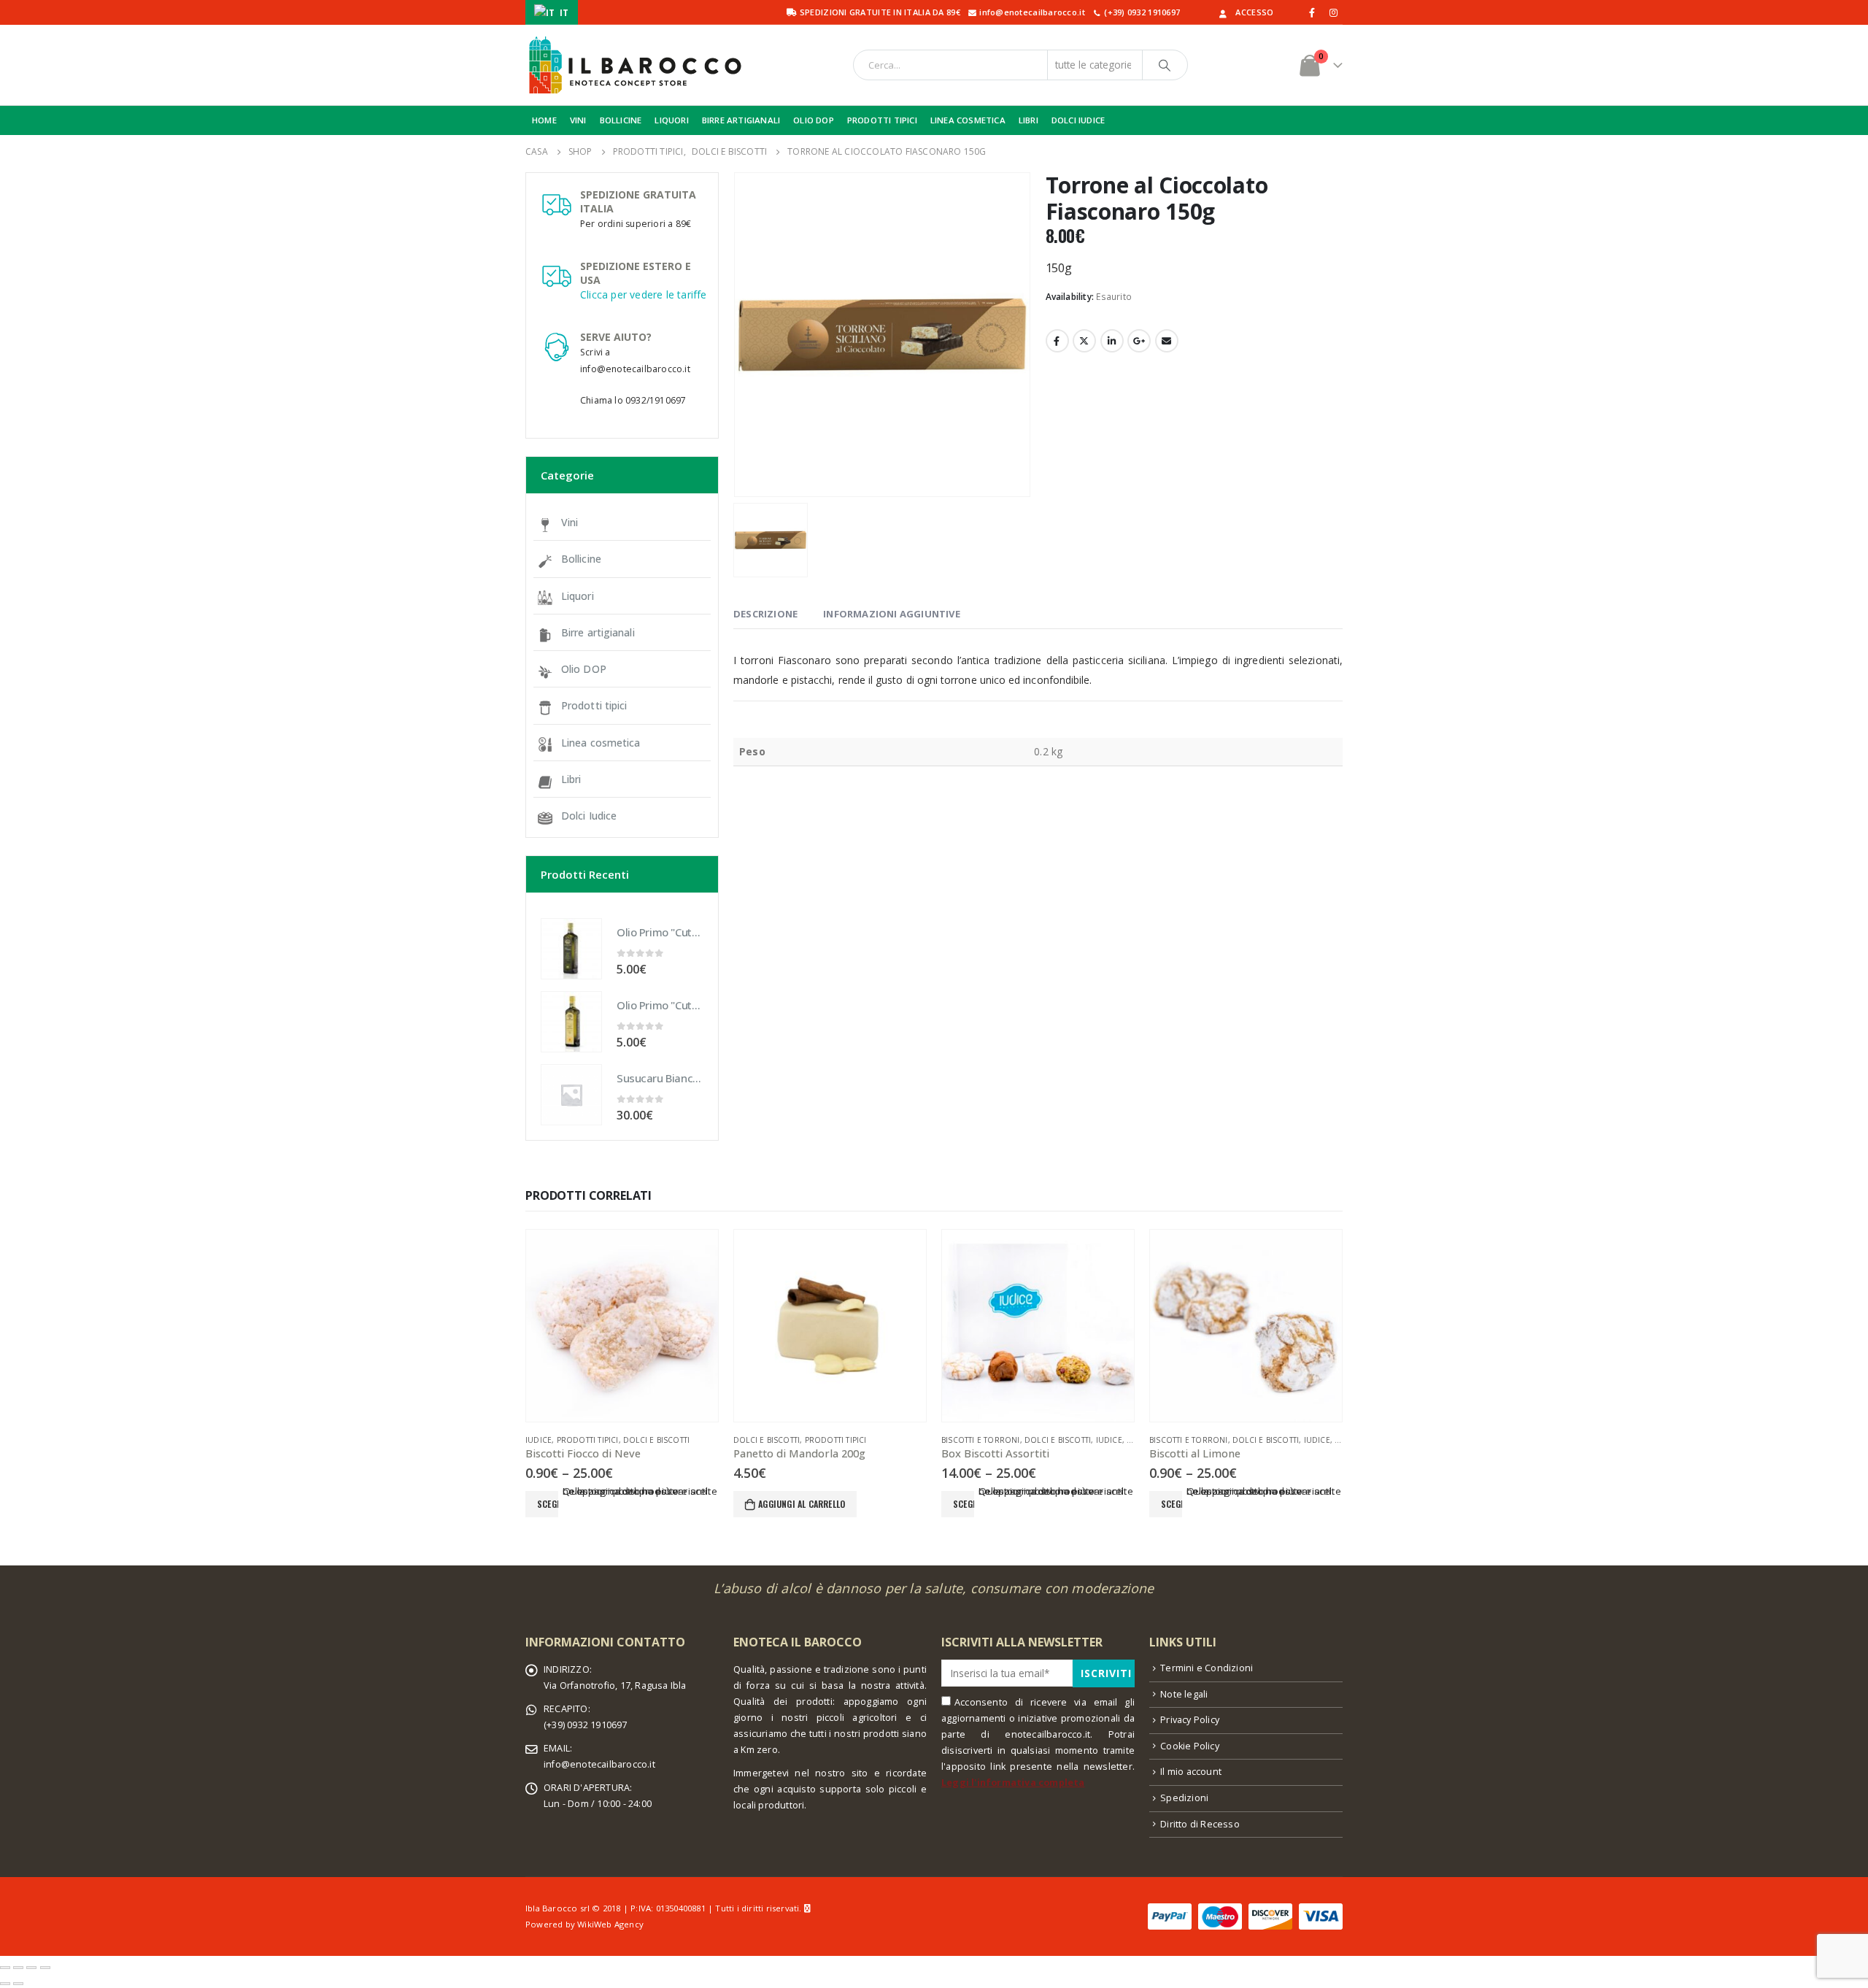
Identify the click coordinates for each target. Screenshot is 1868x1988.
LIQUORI (671, 120)
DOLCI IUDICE (1078, 120)
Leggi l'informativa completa (1013, 1783)
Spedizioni (1184, 1798)
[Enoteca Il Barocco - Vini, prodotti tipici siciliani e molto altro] (635, 65)
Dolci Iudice (589, 816)
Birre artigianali (598, 632)
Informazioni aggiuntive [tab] (892, 614)
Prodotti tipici (594, 705)
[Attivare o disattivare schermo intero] (31, 1968)
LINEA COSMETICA (968, 120)
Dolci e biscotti (656, 1440)
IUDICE (539, 1440)
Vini (570, 522)
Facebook (1057, 341)
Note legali (1184, 1694)
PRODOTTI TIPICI (882, 120)
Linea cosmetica (601, 743)
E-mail (1167, 341)
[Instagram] (1333, 12)
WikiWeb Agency (610, 1924)
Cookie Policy (1190, 1746)
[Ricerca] (1165, 65)
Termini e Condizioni (1207, 1668)
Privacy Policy (1190, 1720)
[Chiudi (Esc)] (5, 1968)
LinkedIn (1112, 341)
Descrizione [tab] (765, 614)
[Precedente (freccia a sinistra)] (5, 1984)
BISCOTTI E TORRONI (981, 1440)
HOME (544, 120)
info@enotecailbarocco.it (599, 1764)
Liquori (578, 596)
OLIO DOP (814, 120)
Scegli (548, 1504)
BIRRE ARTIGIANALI (741, 120)
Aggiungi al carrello (802, 1504)
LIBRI (1028, 120)
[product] (571, 949)
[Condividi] (18, 1968)
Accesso (1254, 12)
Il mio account (1191, 1772)
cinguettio (1084, 341)
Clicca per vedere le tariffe (644, 294)
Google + (1139, 341)
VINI (578, 120)
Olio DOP (584, 669)
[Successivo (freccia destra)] (18, 1984)
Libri (571, 779)
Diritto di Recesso (1200, 1824)
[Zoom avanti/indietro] (45, 1968)
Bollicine (581, 559)
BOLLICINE (621, 120)
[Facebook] (1313, 12)
